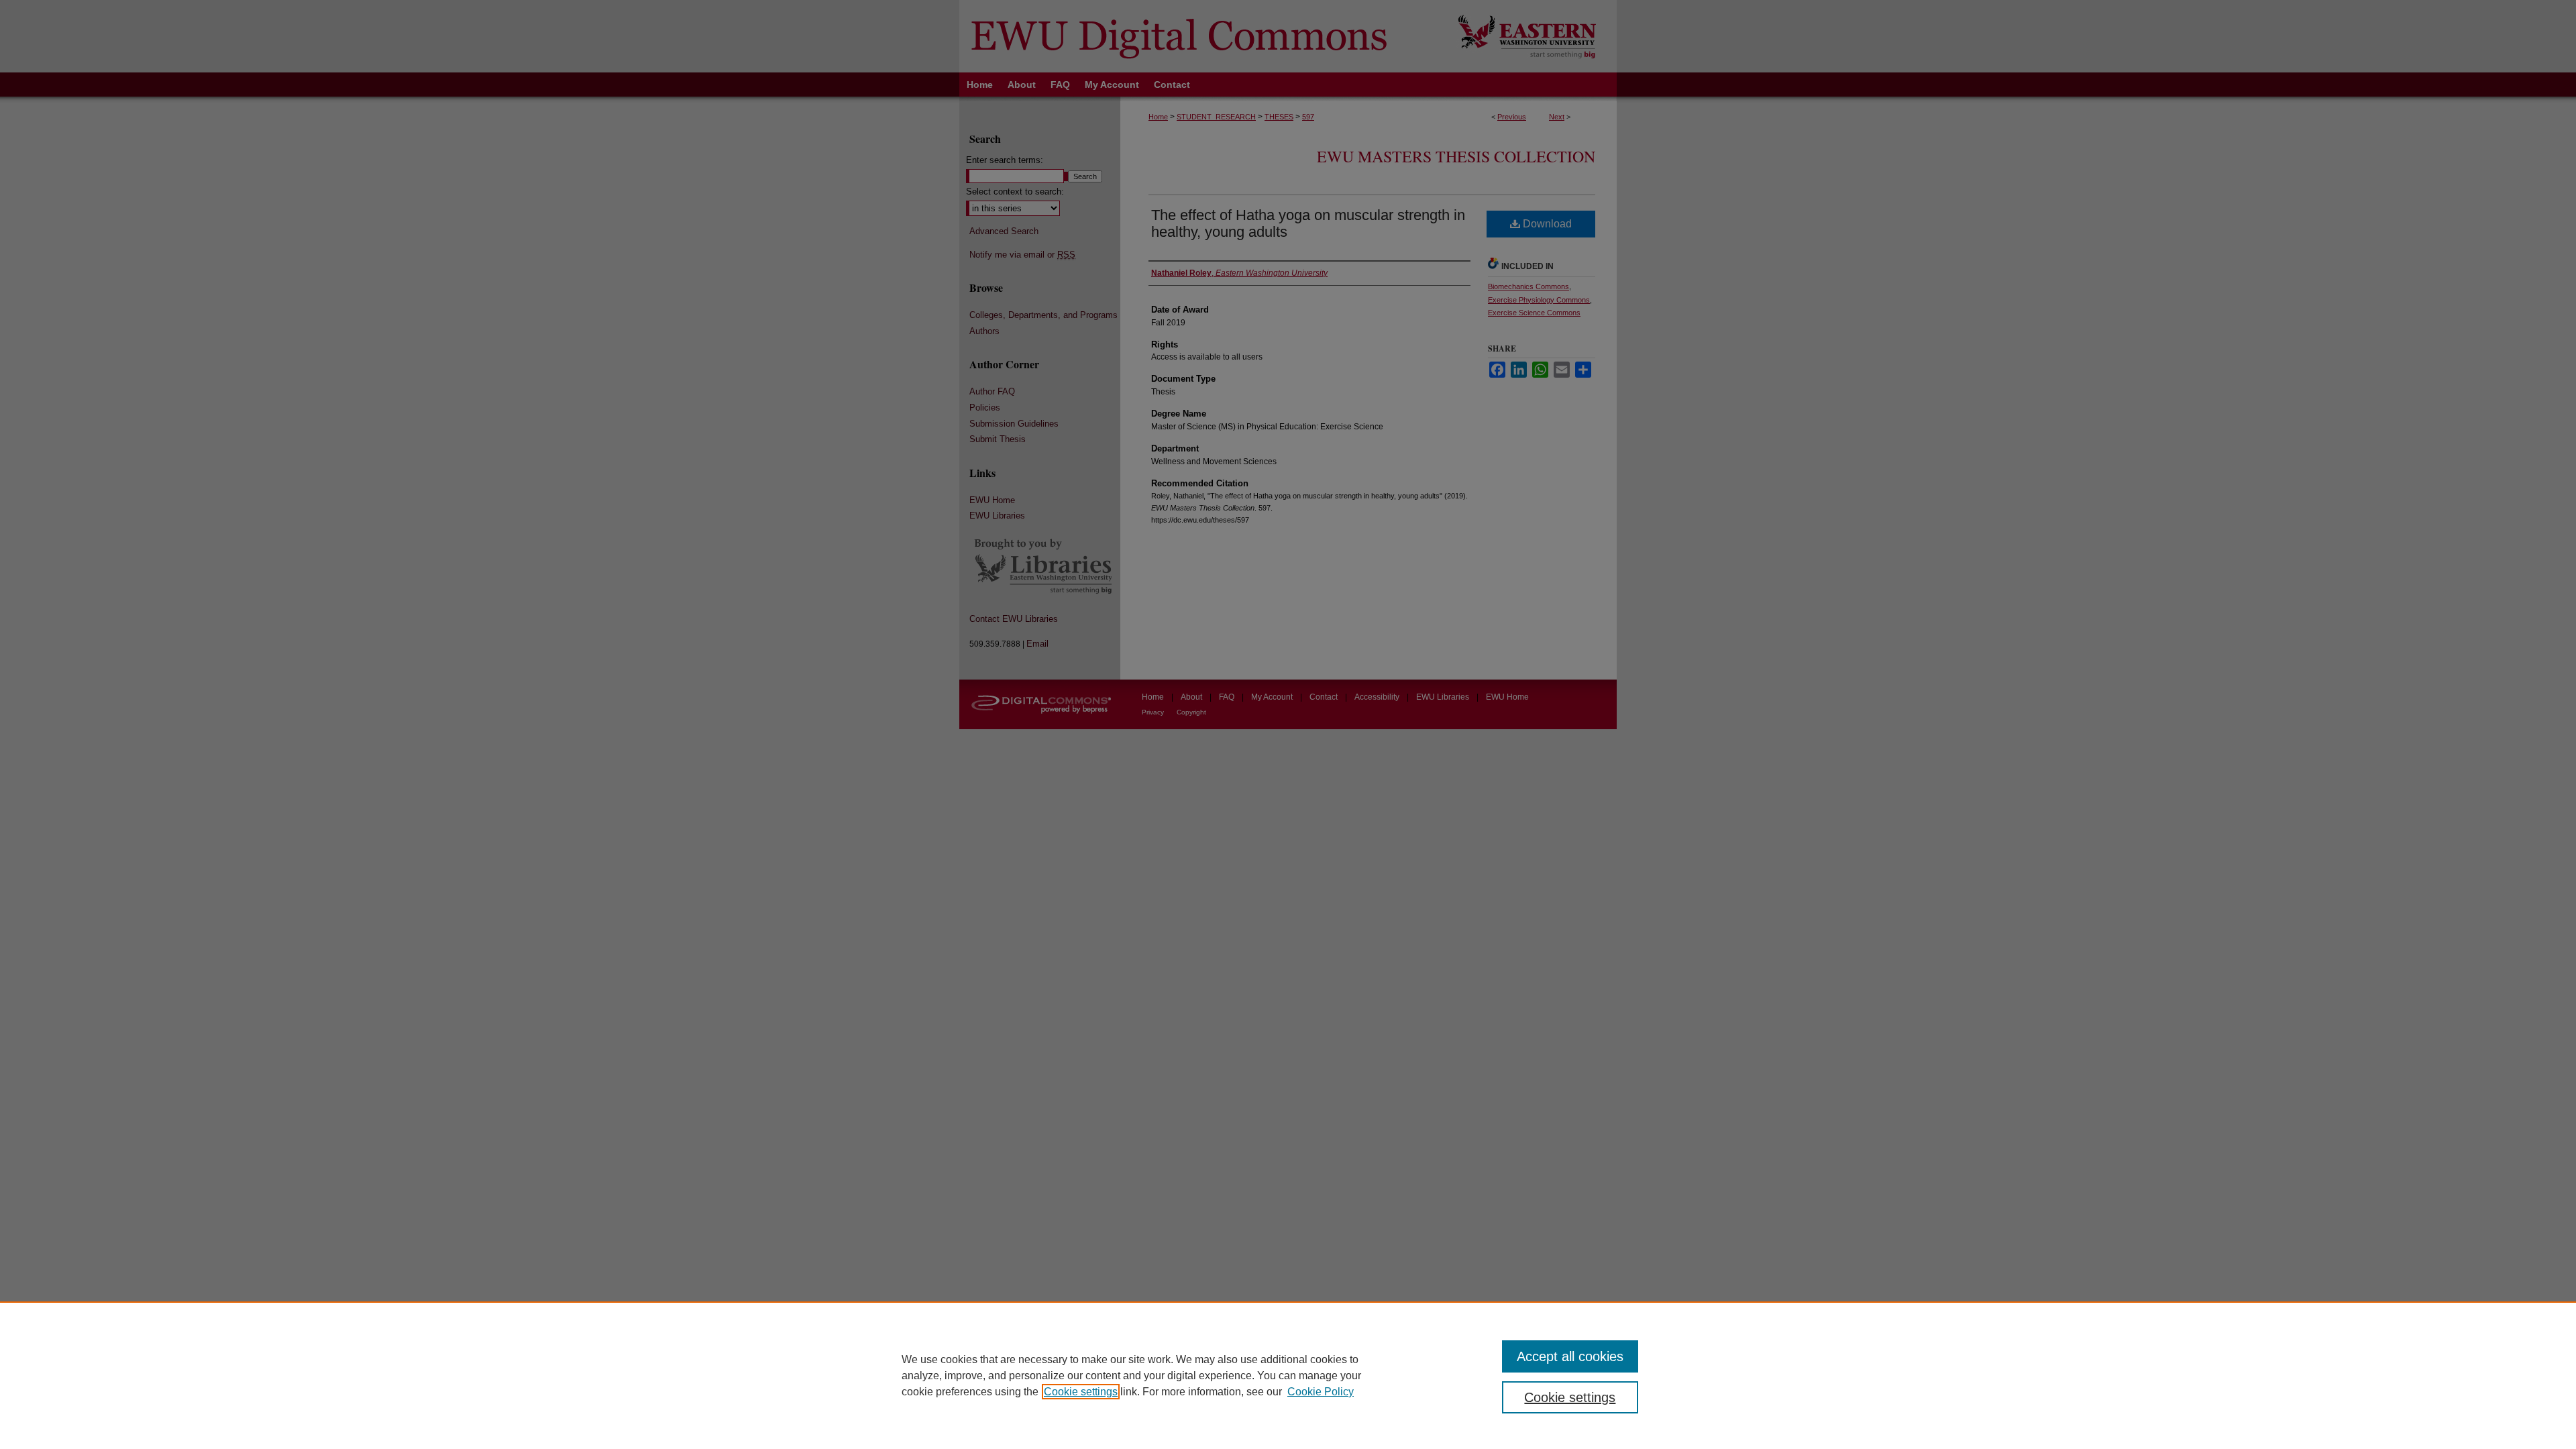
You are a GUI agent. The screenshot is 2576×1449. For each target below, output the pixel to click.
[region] (1288, 1375)
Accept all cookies (1570, 1356)
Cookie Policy (1321, 1392)
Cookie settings (1081, 1392)
